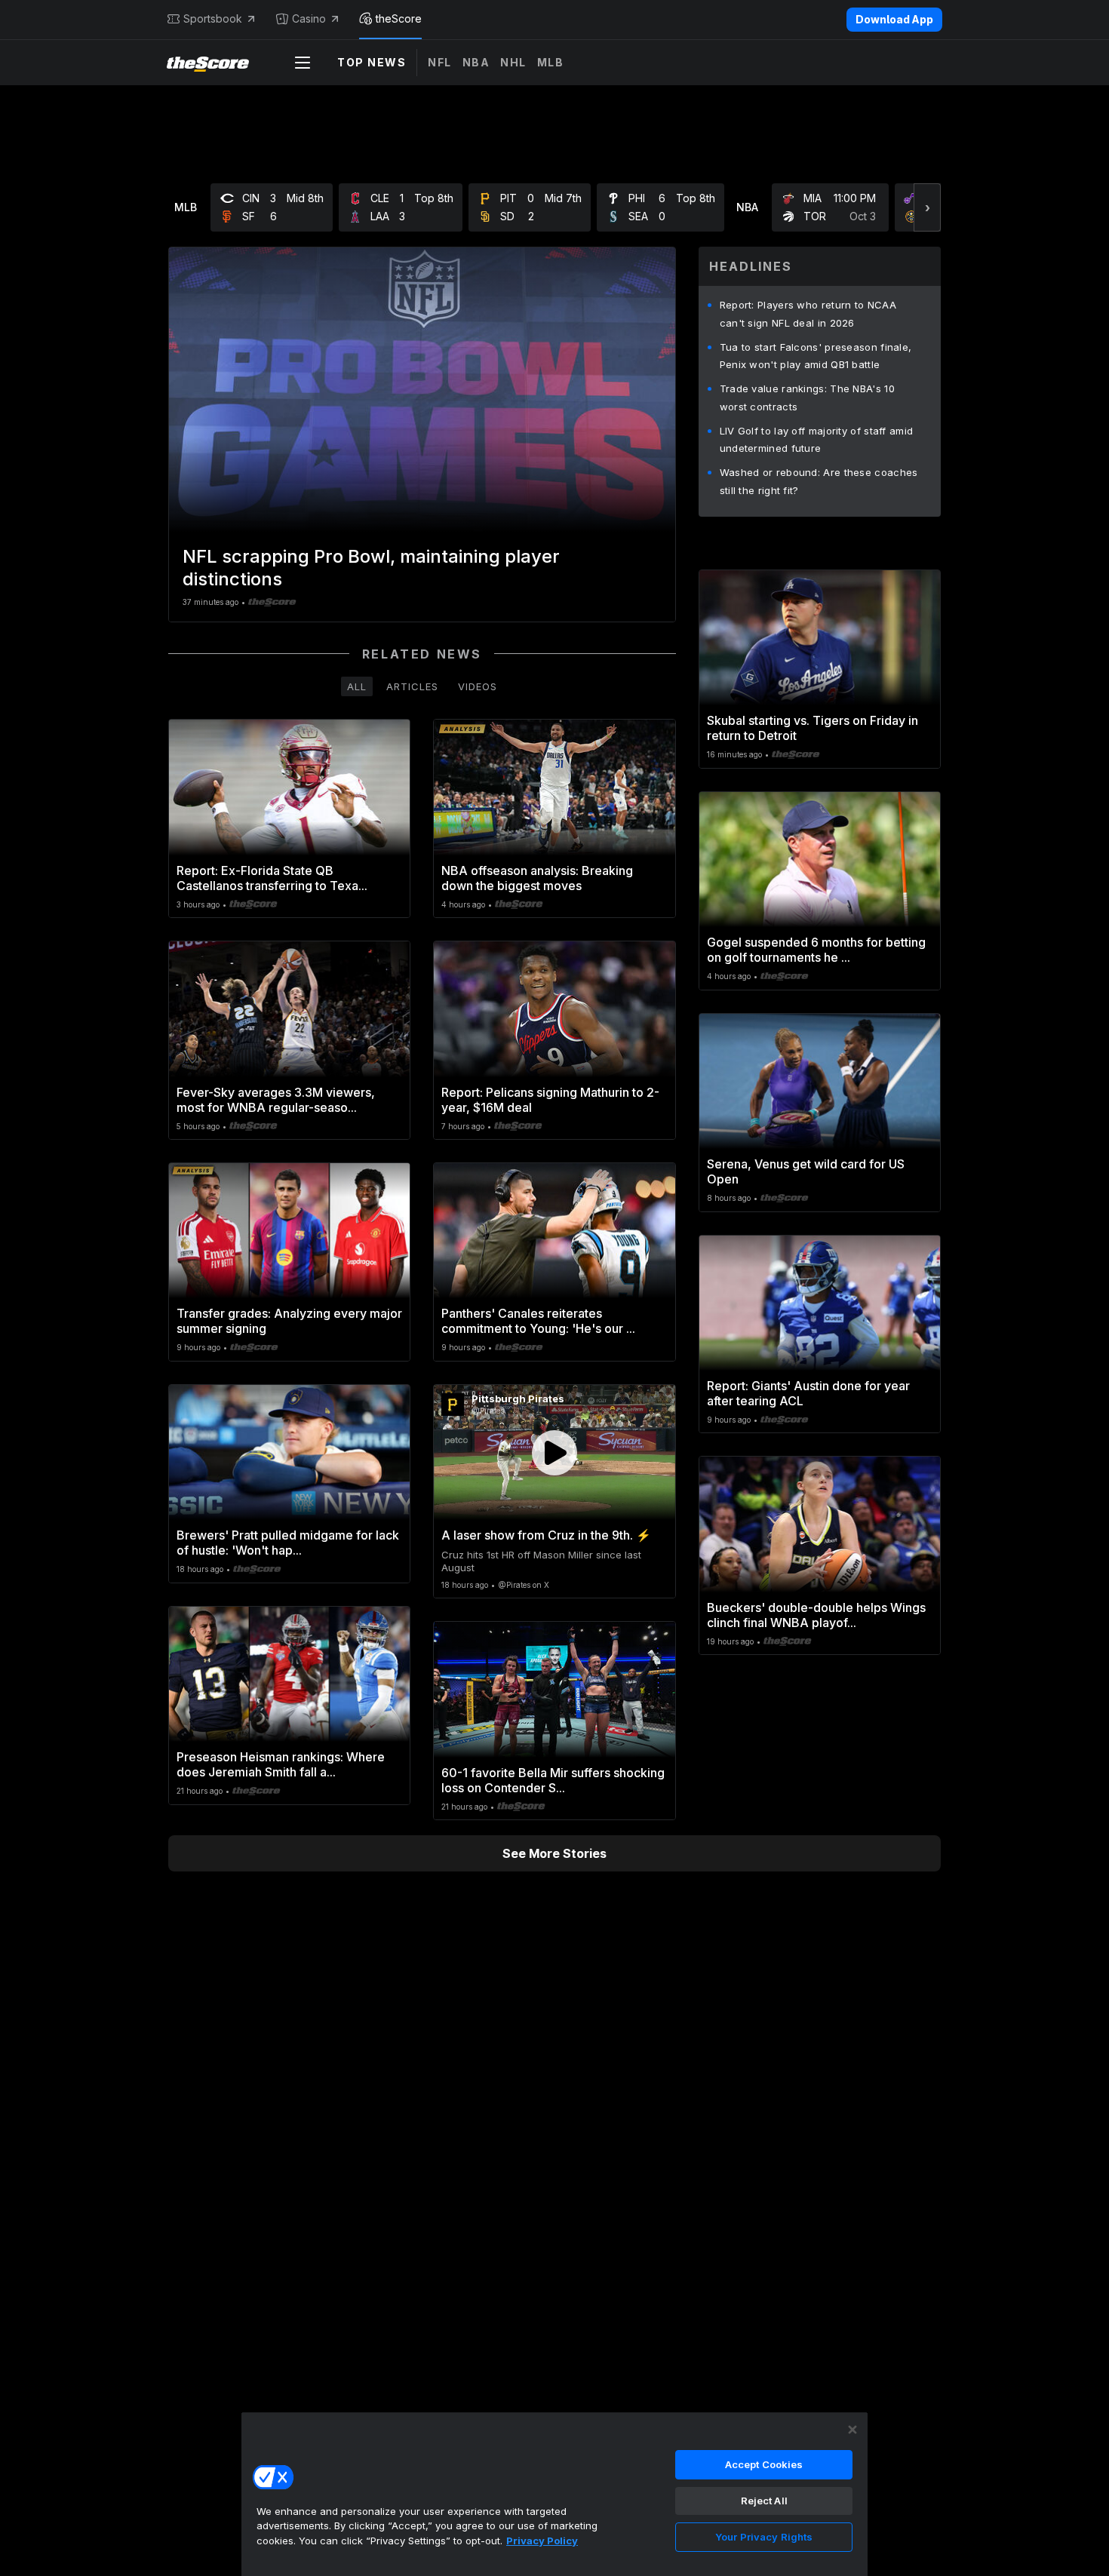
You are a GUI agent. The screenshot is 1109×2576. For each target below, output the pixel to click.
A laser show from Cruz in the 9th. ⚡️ (546, 1535)
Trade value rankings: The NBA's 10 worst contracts (807, 398)
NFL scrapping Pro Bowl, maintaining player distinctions (371, 568)
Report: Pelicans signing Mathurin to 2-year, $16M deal (550, 1100)
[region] (554, 2494)
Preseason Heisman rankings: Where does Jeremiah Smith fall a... (281, 1764)
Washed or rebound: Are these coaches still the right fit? (819, 481)
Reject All (764, 2501)
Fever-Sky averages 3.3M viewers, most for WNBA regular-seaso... (276, 1100)
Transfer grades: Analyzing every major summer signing (289, 1321)
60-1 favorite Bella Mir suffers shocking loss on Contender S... (553, 1780)
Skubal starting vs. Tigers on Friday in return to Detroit (813, 728)
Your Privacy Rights (764, 2537)
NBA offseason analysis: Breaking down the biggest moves (537, 878)
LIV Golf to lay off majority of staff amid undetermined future (817, 440)
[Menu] (303, 63)
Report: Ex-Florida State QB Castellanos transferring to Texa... (272, 878)
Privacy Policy (542, 2541)
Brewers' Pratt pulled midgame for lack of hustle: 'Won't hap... (288, 1543)
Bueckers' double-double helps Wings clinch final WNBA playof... (816, 1615)
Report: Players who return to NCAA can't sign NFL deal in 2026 (808, 314)
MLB (551, 62)
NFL (440, 62)
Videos (478, 686)
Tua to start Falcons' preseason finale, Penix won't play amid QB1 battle (816, 356)
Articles (412, 686)
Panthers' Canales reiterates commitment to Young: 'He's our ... (538, 1321)
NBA (476, 62)
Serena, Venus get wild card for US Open (806, 1171)
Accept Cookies (764, 2464)
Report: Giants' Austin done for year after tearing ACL (808, 1393)
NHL (513, 62)
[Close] (852, 2430)
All (357, 686)
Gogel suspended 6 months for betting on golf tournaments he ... (816, 950)
